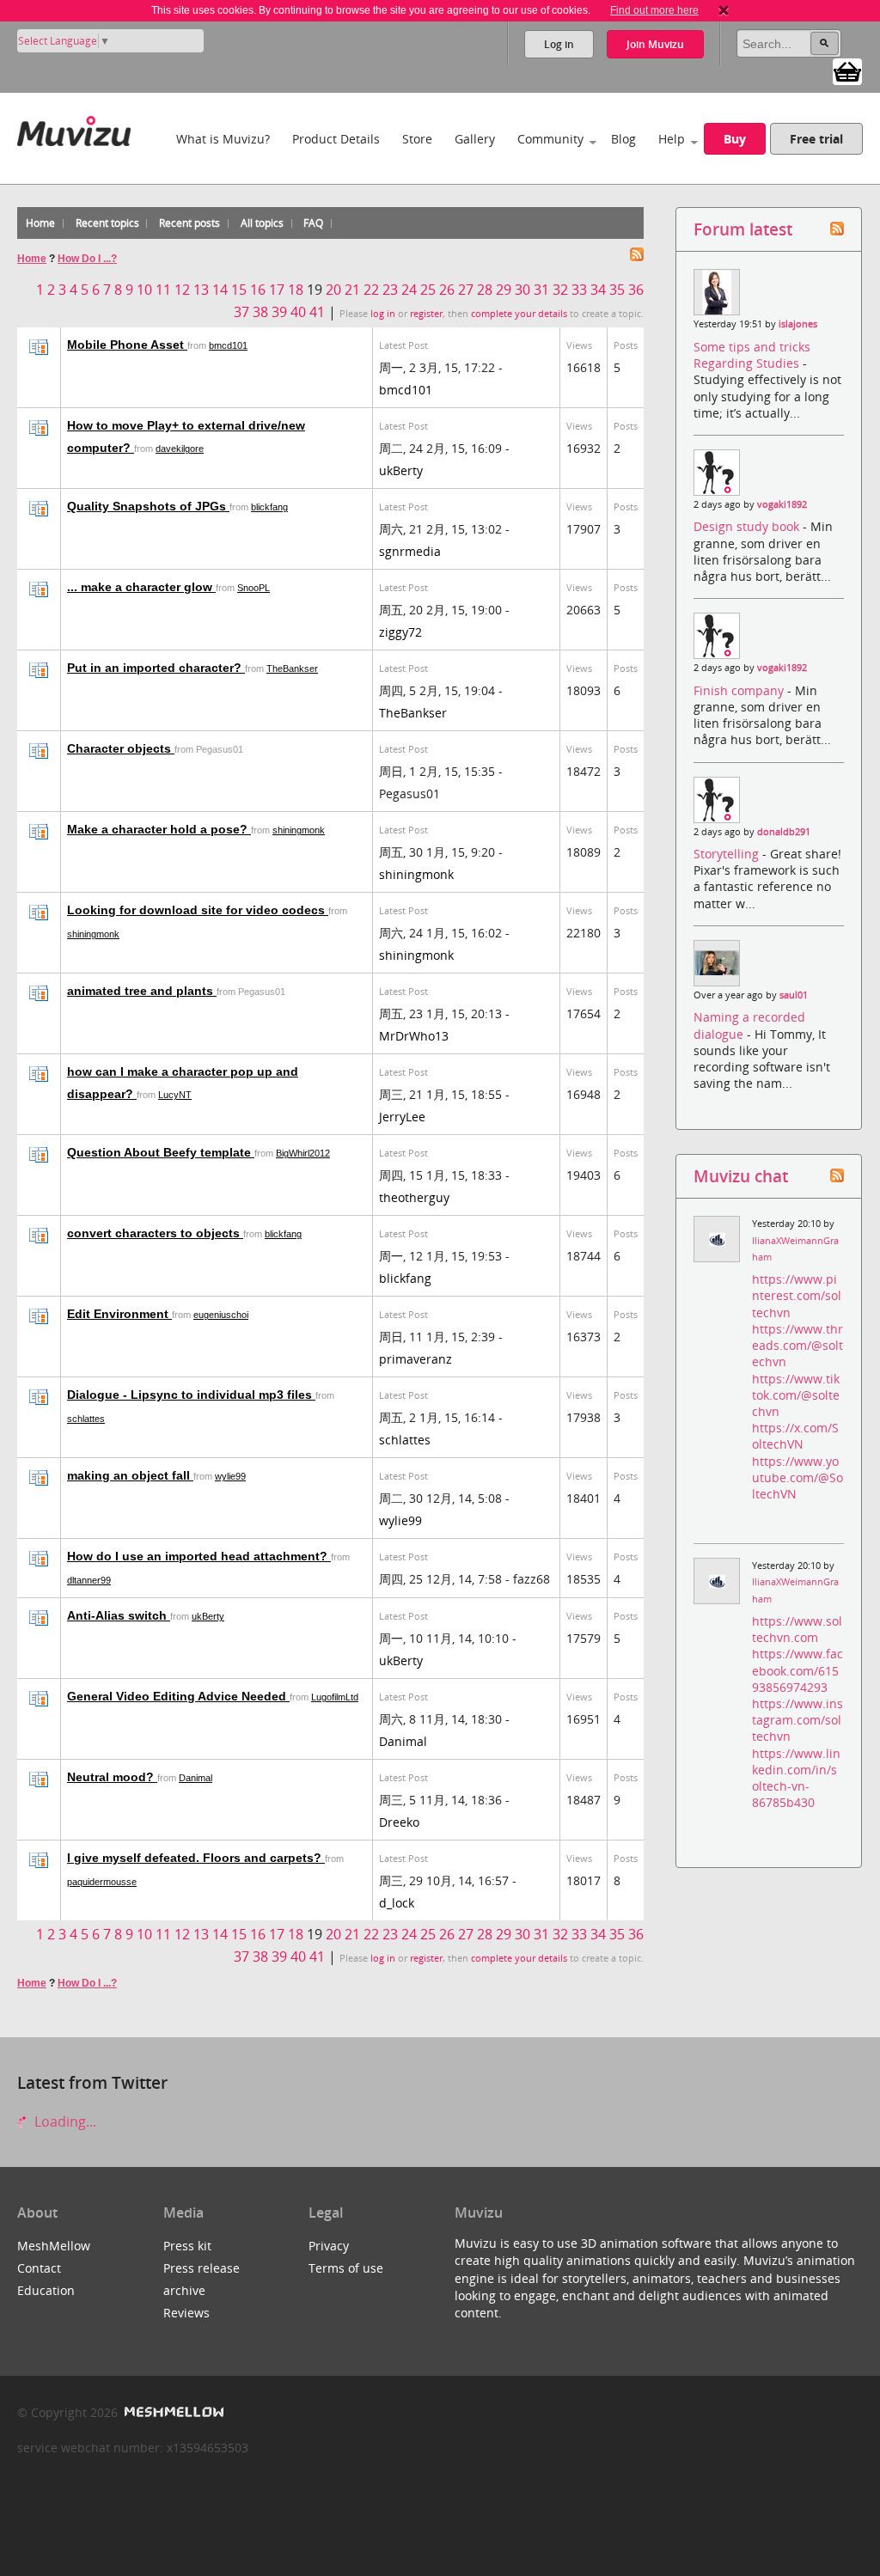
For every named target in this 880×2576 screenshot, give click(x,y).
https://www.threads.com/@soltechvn (797, 1345)
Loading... (64, 2121)
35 (617, 290)
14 (220, 290)
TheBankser (292, 668)
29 (504, 290)
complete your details (519, 314)
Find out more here (654, 10)
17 (277, 290)
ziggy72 (400, 632)
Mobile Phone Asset (127, 345)
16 (258, 290)
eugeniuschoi (221, 1315)
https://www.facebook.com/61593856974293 (797, 1670)
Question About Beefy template (161, 1152)
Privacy (329, 2246)
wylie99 (230, 1476)
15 (239, 290)
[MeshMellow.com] (172, 2412)
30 (522, 290)
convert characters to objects (155, 1233)
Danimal (403, 1741)
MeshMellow (54, 2246)
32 (560, 290)
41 (317, 312)
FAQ (313, 223)
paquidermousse (102, 1882)
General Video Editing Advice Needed (178, 1696)
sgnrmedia (410, 551)
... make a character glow (141, 587)
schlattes (86, 1419)
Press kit (187, 2246)
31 (541, 290)
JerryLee (402, 1117)
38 (260, 312)
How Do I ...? (87, 259)
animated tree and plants (142, 991)
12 (182, 290)
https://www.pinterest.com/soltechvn (797, 1295)
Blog (623, 139)
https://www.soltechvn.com (797, 1629)
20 (333, 290)
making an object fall (130, 1475)
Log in (559, 44)
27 (466, 290)
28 (485, 290)
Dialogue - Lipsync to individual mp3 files (191, 1395)
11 (163, 290)
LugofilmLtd (335, 1697)
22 (371, 290)
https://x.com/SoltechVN (795, 1436)
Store (417, 139)
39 (279, 312)
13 (201, 290)
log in (383, 314)
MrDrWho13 (414, 1036)
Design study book (748, 526)
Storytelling (728, 854)
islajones (798, 324)
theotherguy (414, 1197)
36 (636, 290)
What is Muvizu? (223, 139)
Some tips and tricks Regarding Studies (752, 355)
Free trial (816, 139)
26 (447, 290)
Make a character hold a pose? (159, 829)
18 (296, 290)
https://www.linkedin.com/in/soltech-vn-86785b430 (796, 1778)
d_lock (397, 1903)
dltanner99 (89, 1580)
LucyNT (175, 1095)
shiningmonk (299, 830)
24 (409, 290)
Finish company (740, 690)
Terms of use (346, 2268)
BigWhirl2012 (303, 1153)
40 (298, 312)
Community (550, 139)
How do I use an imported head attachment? (199, 1556)
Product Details (336, 139)
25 (428, 290)
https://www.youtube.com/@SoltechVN (797, 1477)
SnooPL (254, 588)
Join (655, 44)
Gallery (475, 139)
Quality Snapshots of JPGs (148, 506)
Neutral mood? (112, 1777)
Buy (735, 139)
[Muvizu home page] (74, 128)
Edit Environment (119, 1314)
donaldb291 (784, 832)
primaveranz (416, 1359)
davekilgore (180, 449)
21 (352, 290)
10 (144, 290)
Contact (39, 2268)
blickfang (269, 507)
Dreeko (399, 1822)
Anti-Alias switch (119, 1615)
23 (390, 290)
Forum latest (743, 229)
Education (46, 2290)
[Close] (724, 10)
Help (672, 139)
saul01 (794, 995)
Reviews (186, 2313)
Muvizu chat (741, 1176)
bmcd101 (228, 345)
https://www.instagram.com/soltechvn (797, 1720)
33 (579, 290)
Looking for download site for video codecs (198, 910)
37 (241, 312)
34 (598, 290)
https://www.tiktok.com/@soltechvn (796, 1395)
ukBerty (401, 470)
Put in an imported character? (156, 668)
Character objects (121, 748)
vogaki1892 (782, 504)
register (426, 314)
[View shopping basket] (847, 70)
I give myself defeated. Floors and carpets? (196, 1858)
